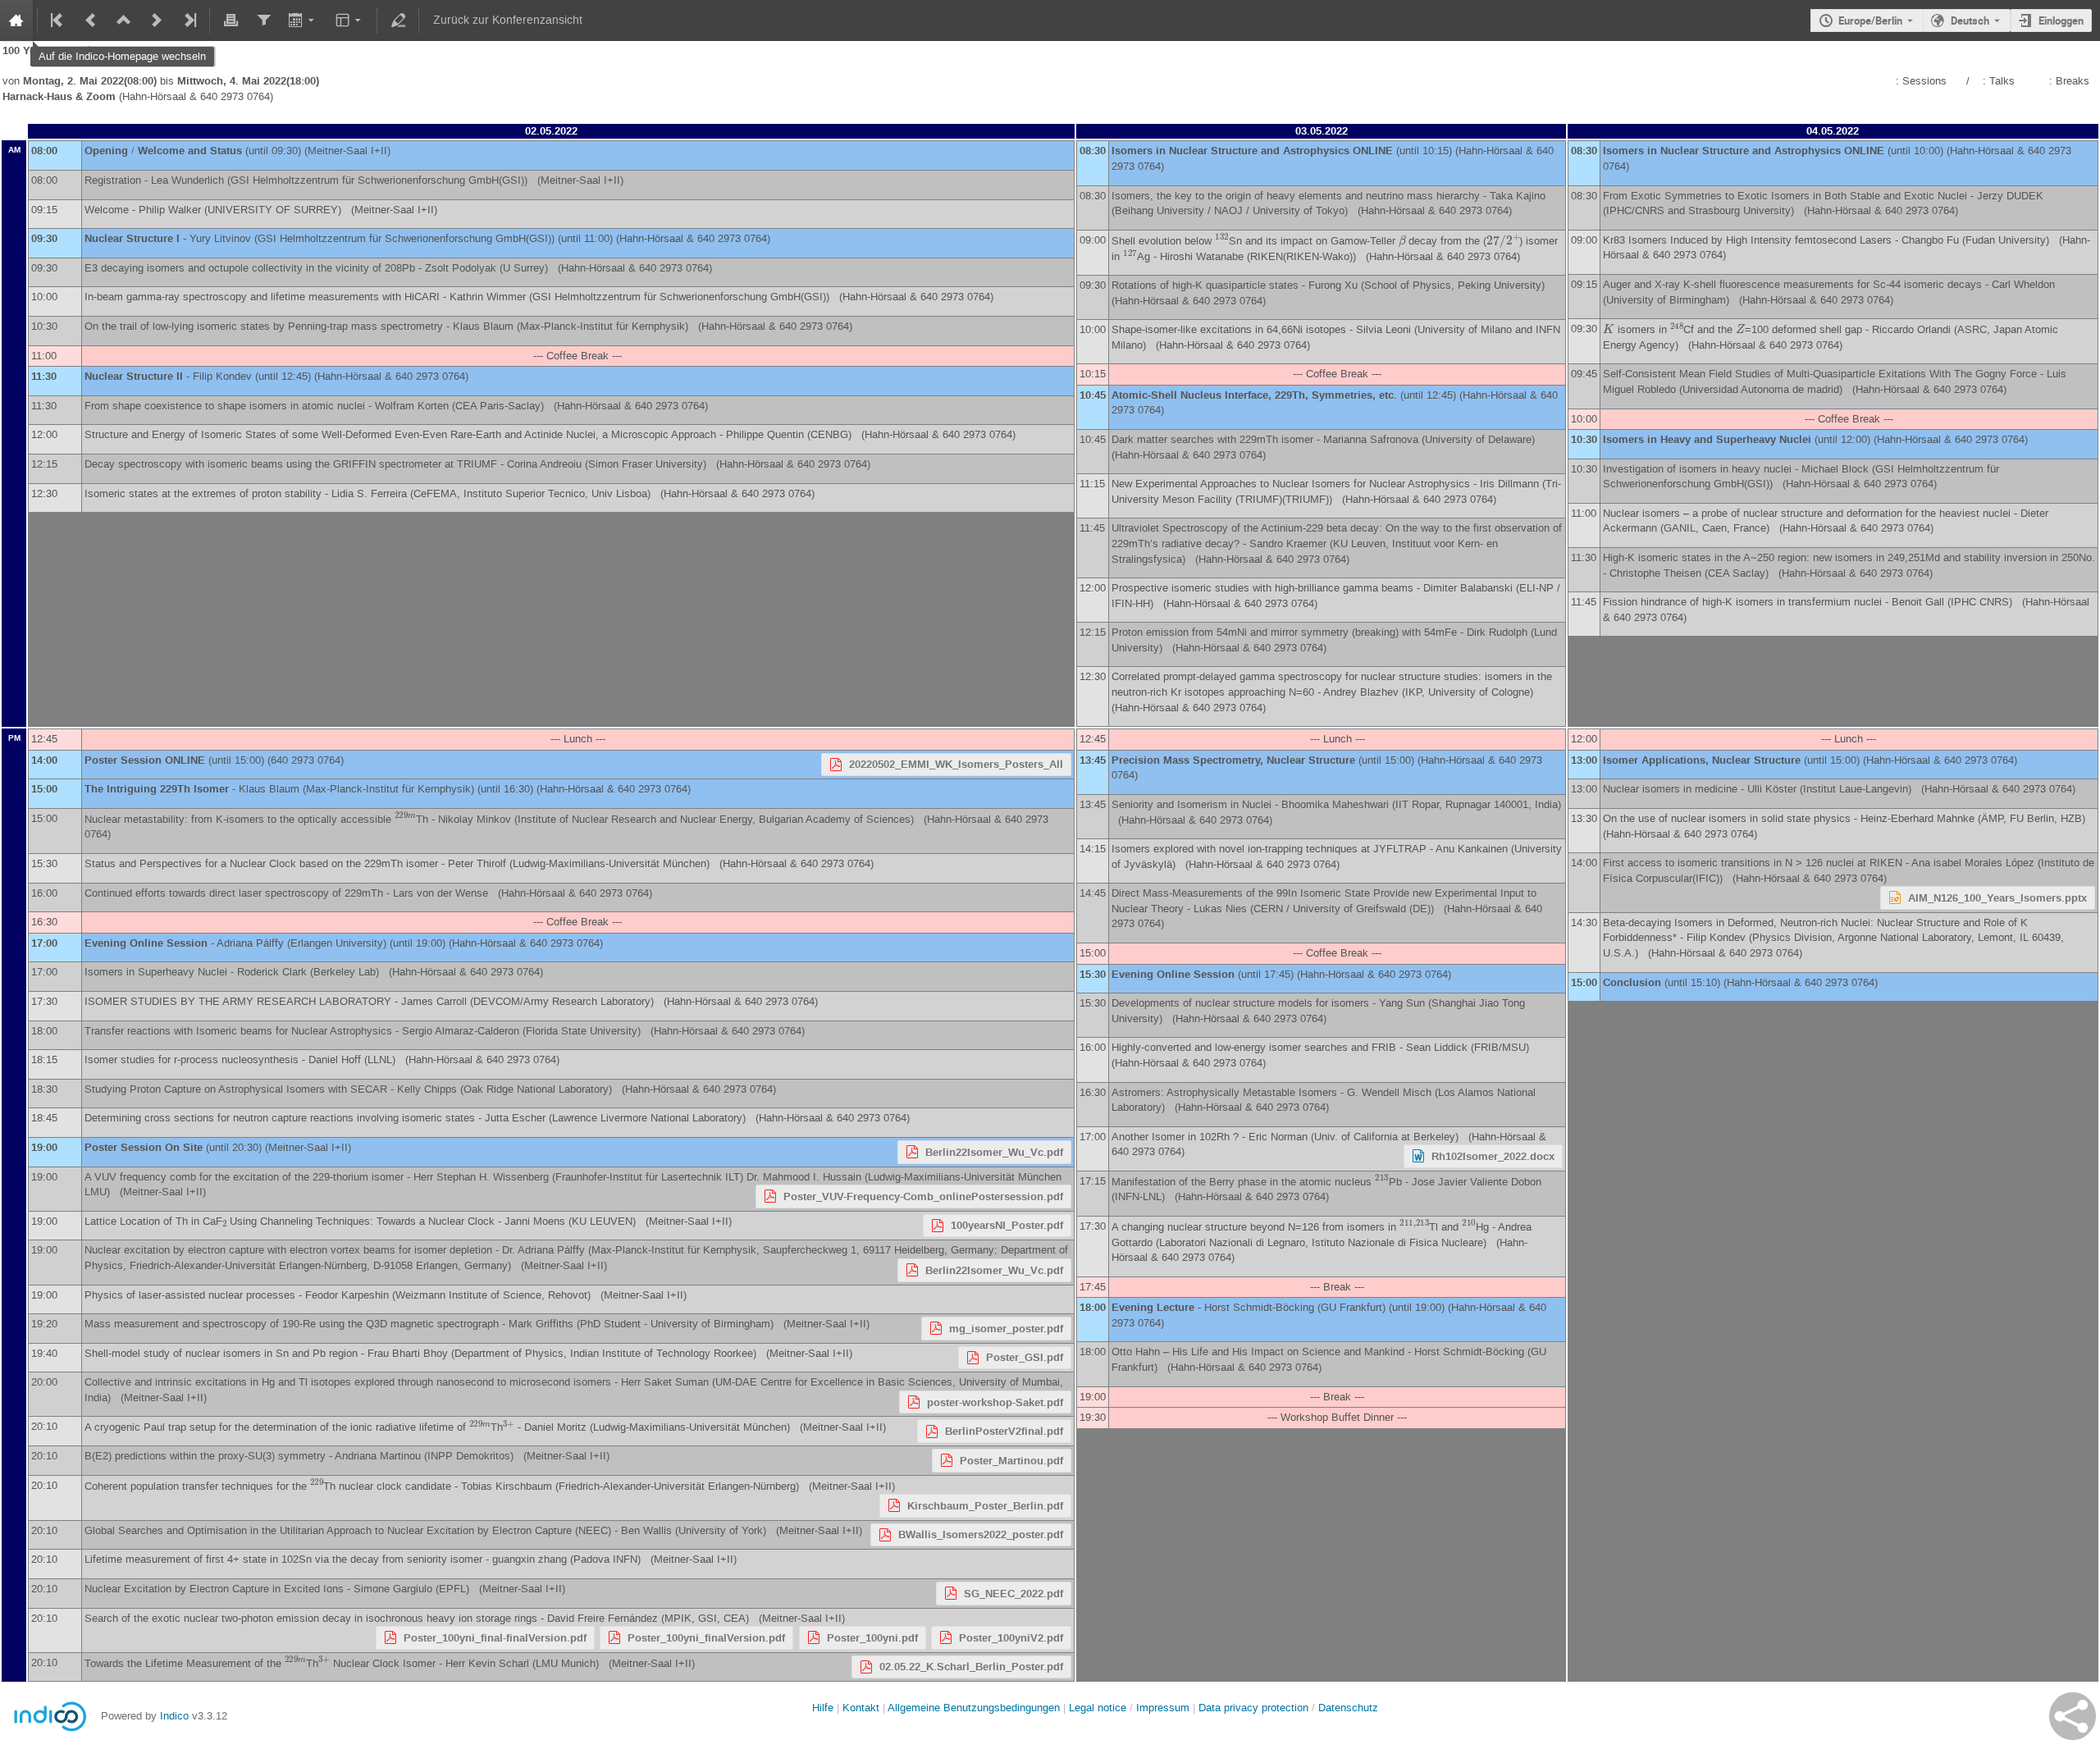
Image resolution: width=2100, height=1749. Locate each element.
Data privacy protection (1255, 1708)
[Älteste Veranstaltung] (58, 21)
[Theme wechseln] (350, 21)
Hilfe (823, 1708)
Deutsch (1970, 21)
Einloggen (2061, 21)
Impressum (1163, 1708)
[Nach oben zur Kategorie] (124, 21)
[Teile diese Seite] (2073, 1716)
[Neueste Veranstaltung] (189, 21)
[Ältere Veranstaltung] (91, 21)
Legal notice (1099, 1708)
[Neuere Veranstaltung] (157, 21)
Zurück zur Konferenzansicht (508, 20)
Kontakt (861, 1708)
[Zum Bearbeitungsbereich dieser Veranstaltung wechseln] (398, 21)
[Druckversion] (231, 21)
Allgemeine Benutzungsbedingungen (974, 1708)
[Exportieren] (303, 21)
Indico (174, 1716)
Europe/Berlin (1870, 21)
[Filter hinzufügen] (263, 21)
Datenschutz (1348, 1708)
